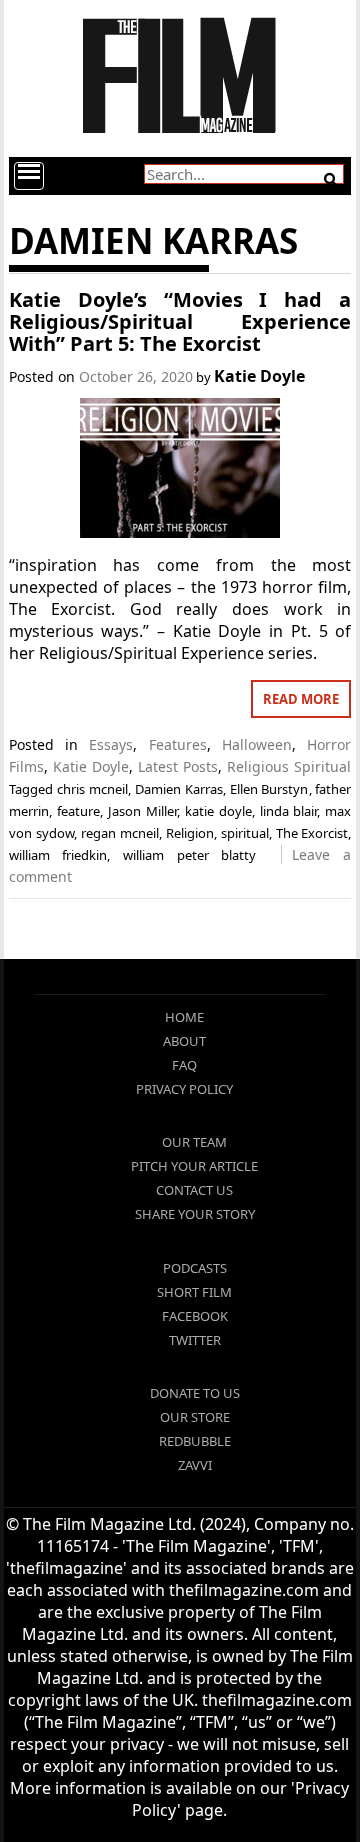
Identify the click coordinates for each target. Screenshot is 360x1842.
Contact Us (194, 1190)
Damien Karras (179, 789)
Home (184, 1017)
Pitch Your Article (194, 1166)
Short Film (194, 1292)
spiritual (245, 833)
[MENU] (29, 176)
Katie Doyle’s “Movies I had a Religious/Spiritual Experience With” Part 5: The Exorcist (180, 321)
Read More (301, 699)
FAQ (184, 1065)
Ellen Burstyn (269, 789)
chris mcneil (92, 789)
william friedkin (58, 855)
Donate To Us (195, 1393)
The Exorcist (312, 833)
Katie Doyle (259, 376)
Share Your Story (195, 1214)
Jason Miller (142, 811)
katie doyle (218, 811)
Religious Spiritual (289, 766)
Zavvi (195, 1465)
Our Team (194, 1142)
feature (78, 811)
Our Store (195, 1417)
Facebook (195, 1316)
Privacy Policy (184, 1089)
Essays (111, 744)
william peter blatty (189, 855)
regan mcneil (120, 833)
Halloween (257, 744)
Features (178, 744)
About (184, 1041)
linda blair (289, 811)
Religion (190, 833)
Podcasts (195, 1268)
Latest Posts (178, 766)
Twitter (195, 1340)
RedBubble (195, 1441)
